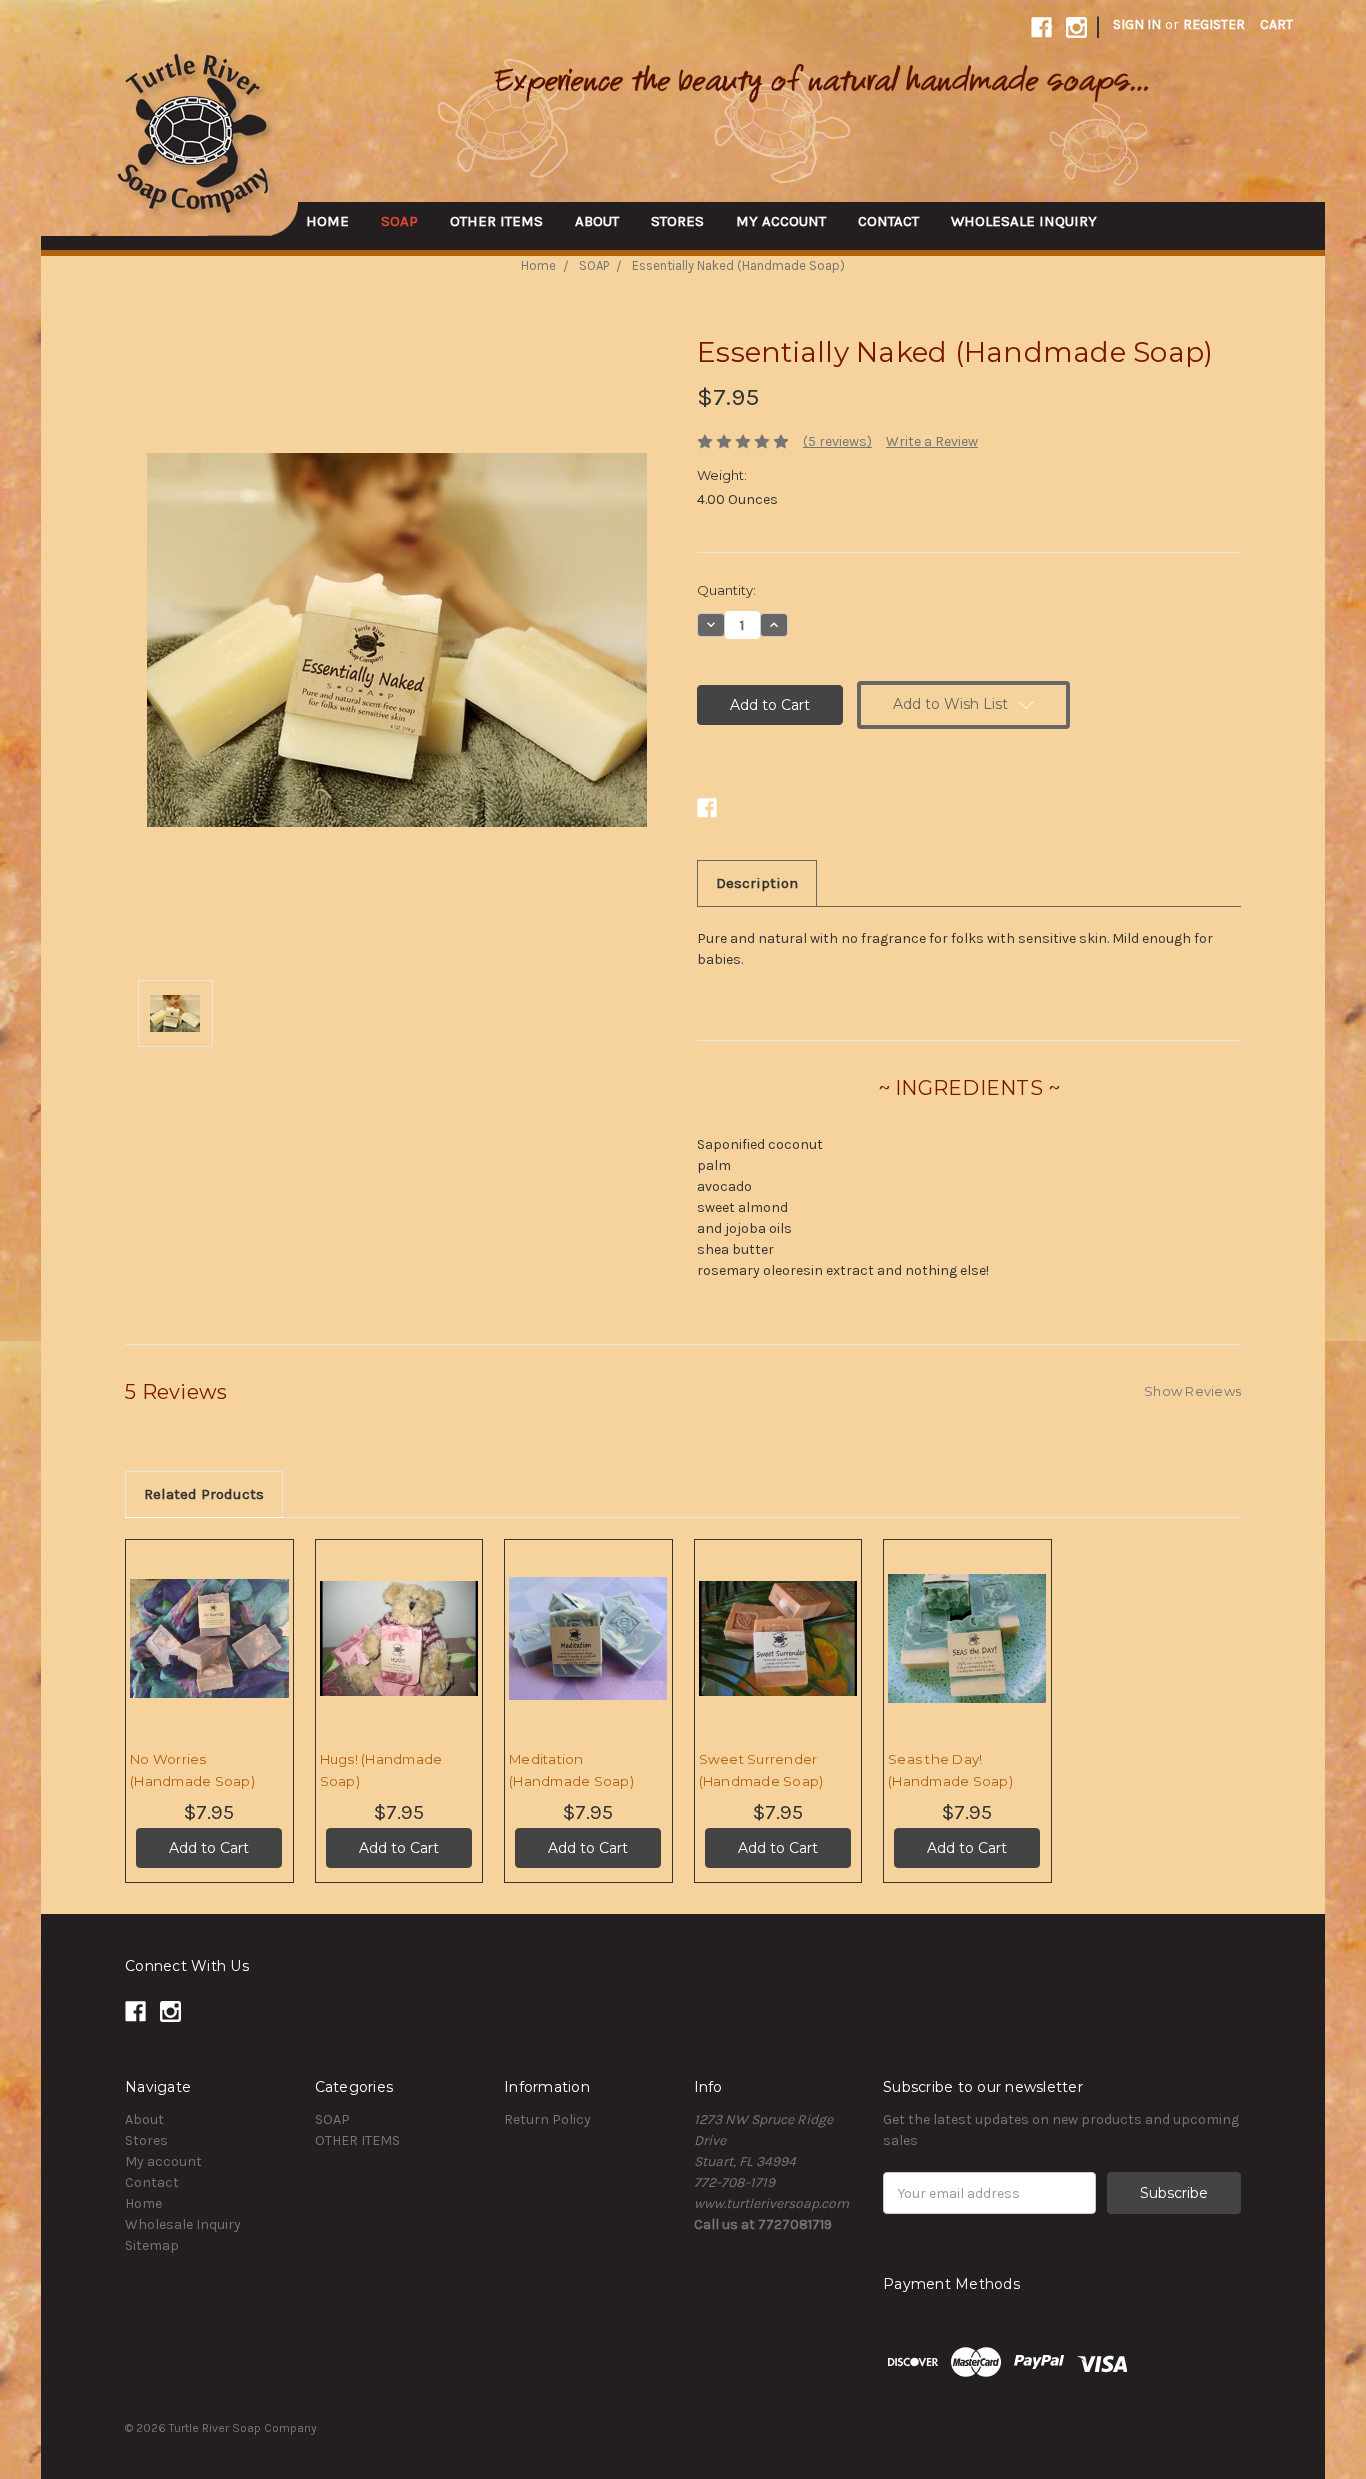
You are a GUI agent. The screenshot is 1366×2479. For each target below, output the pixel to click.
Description (757, 883)
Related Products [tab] (204, 1494)
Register (1214, 24)
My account (781, 221)
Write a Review (932, 441)
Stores (677, 221)
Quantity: (726, 590)
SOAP (399, 221)
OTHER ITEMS (496, 221)
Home (327, 221)
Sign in (1137, 24)
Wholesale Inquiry (1024, 221)
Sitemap (152, 2245)
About (597, 221)
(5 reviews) (837, 441)
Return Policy (547, 2119)
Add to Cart (209, 1656)
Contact (888, 221)
